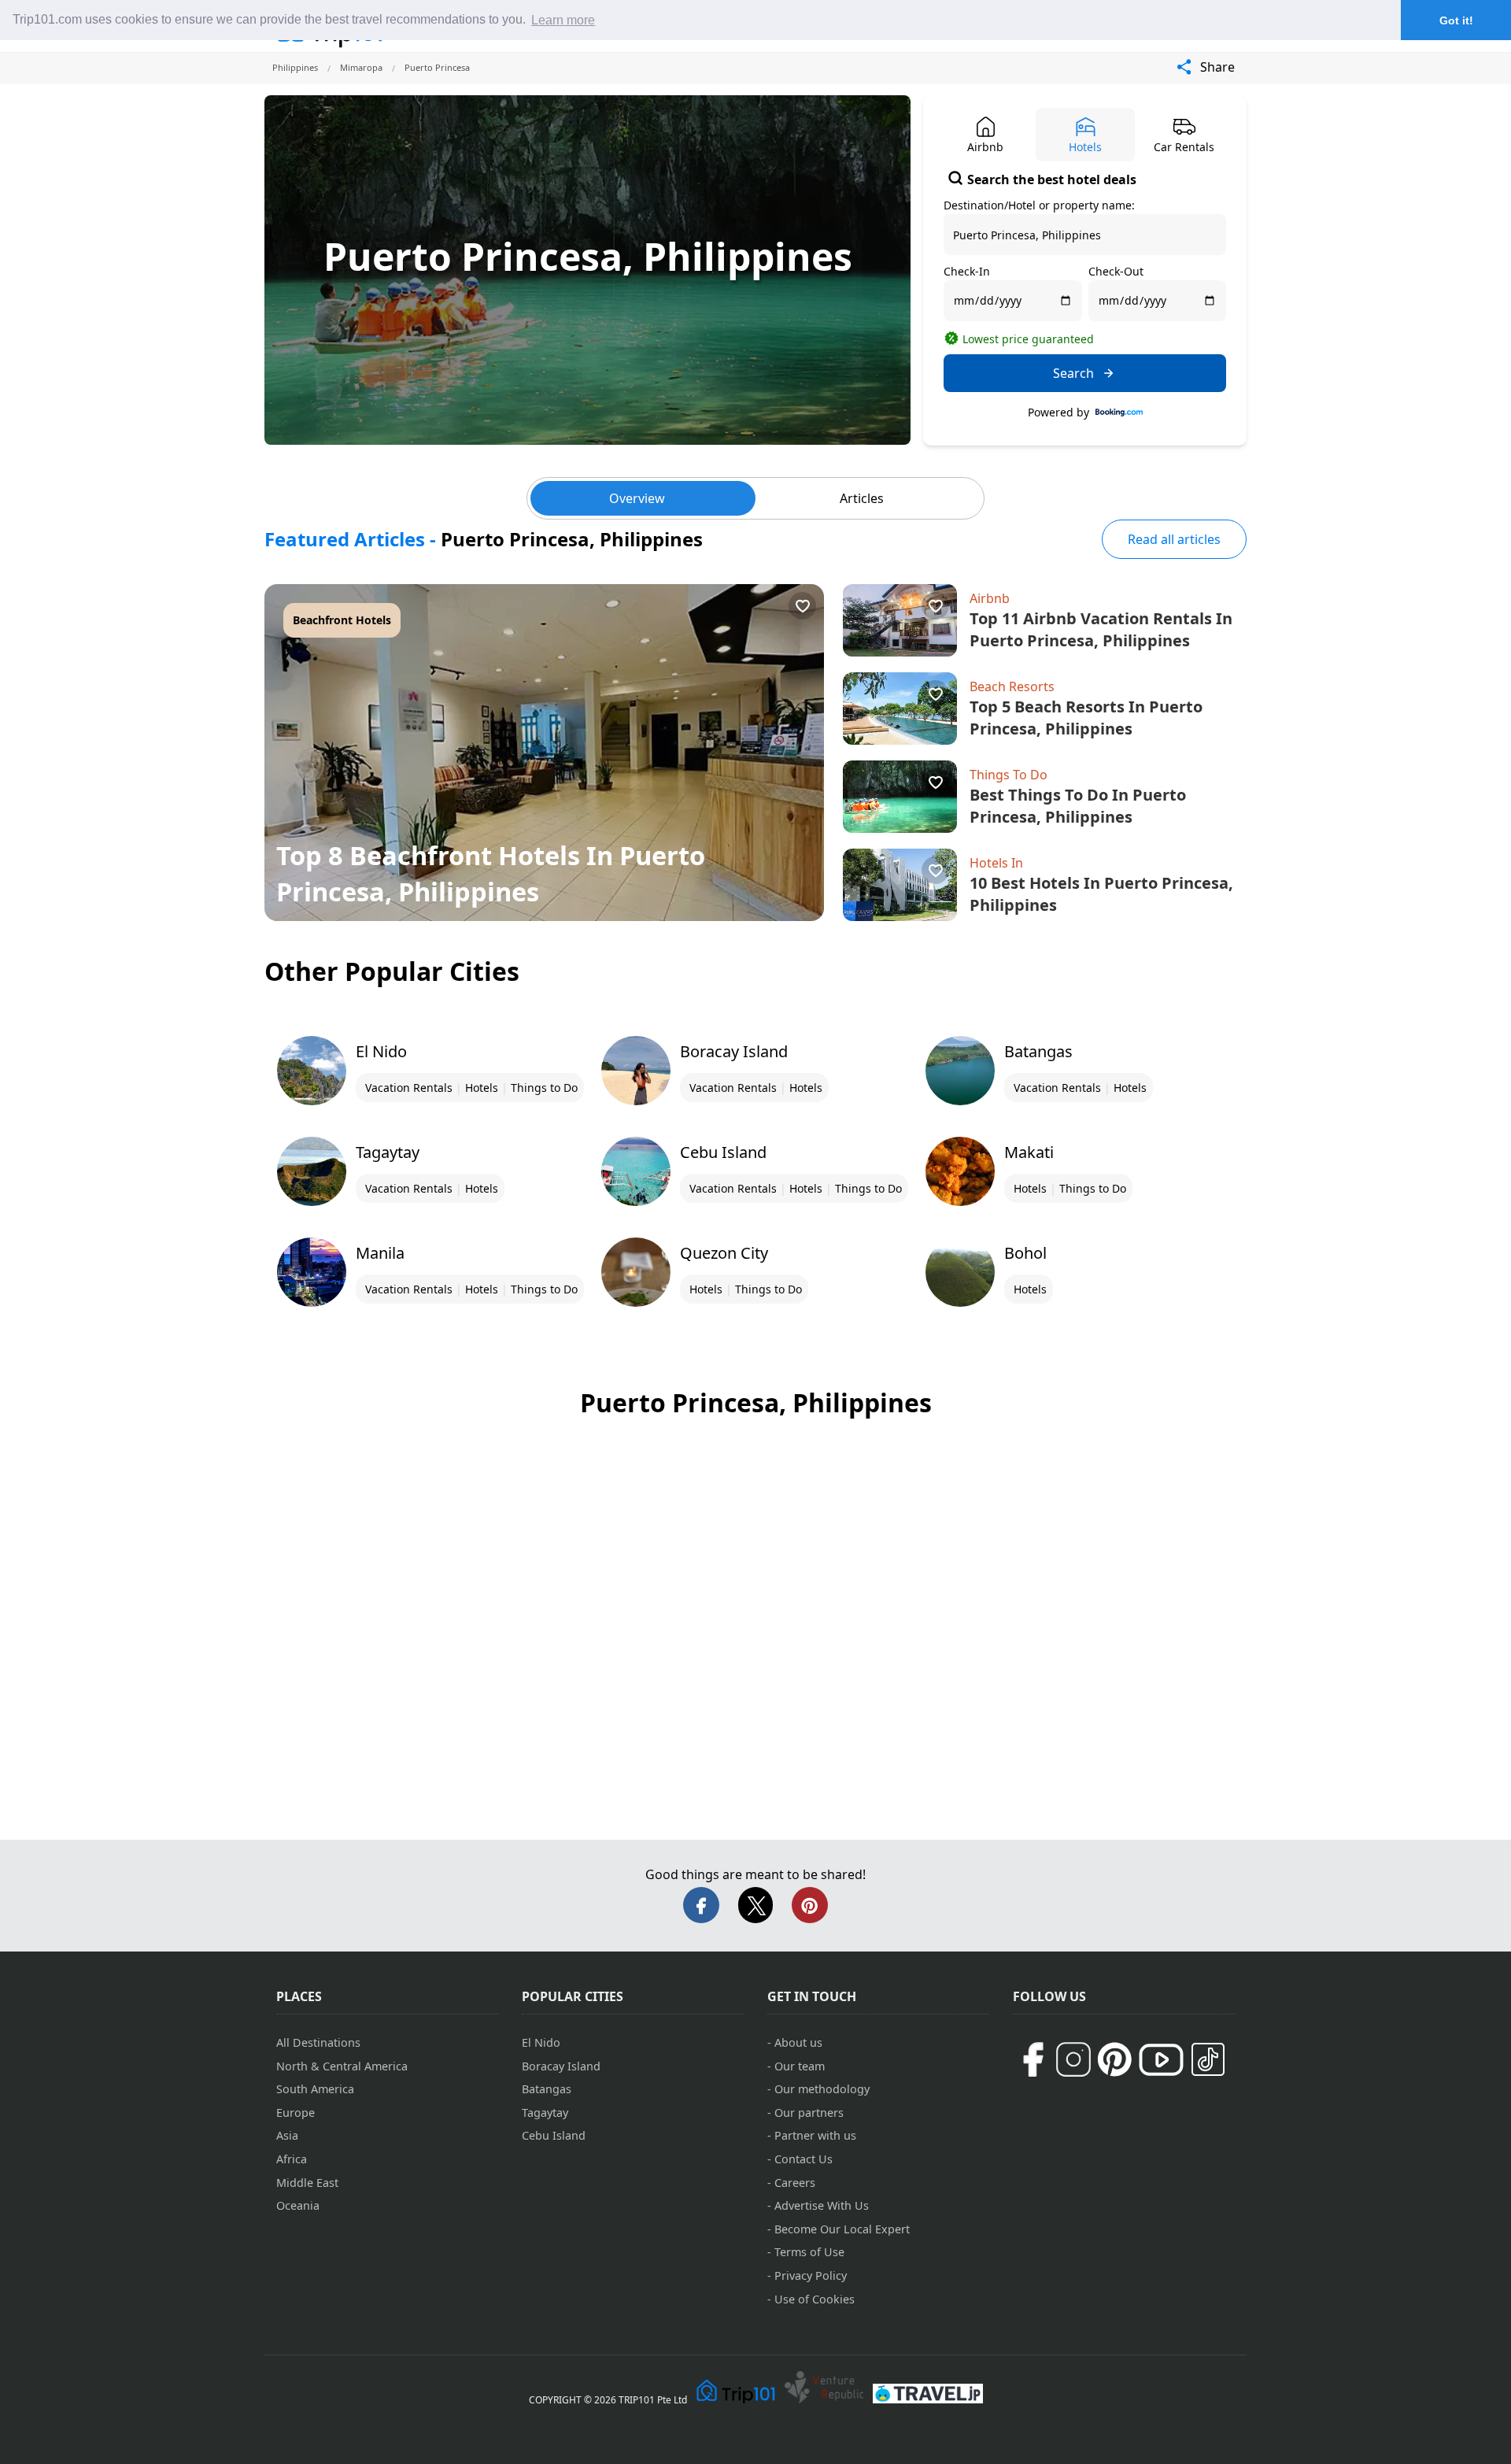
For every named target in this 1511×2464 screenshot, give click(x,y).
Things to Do (544, 1088)
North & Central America (342, 2066)
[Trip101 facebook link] (1033, 2059)
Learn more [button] (563, 20)
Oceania (298, 2205)
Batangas (547, 2089)
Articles (862, 498)
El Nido (541, 2042)
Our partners (809, 2113)
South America (315, 2089)
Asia (287, 2135)
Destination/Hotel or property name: (1039, 205)
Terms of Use (809, 2252)
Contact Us (804, 2159)
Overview (637, 498)
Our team (800, 2066)
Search (1073, 373)
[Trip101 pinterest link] (1114, 2059)
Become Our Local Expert (842, 2229)
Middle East (307, 2183)
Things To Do (1009, 775)
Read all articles (1174, 539)
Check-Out (1116, 271)
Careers (795, 2183)
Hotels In (996, 863)
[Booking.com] (1119, 413)
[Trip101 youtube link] (1161, 2060)
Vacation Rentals (409, 1088)
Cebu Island (554, 2135)
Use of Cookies (815, 2299)
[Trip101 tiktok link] (1208, 2059)
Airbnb (990, 598)
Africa (292, 2159)
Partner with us (815, 2135)
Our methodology (822, 2089)
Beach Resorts (1012, 686)
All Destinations (318, 2042)
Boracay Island (561, 2066)
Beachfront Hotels (342, 620)
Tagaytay (545, 2113)
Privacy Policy (811, 2275)
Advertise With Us (822, 2205)
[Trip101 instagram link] (1073, 2059)
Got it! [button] (1456, 20)
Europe (296, 2113)
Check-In (967, 271)
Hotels (482, 1088)
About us (798, 2042)
